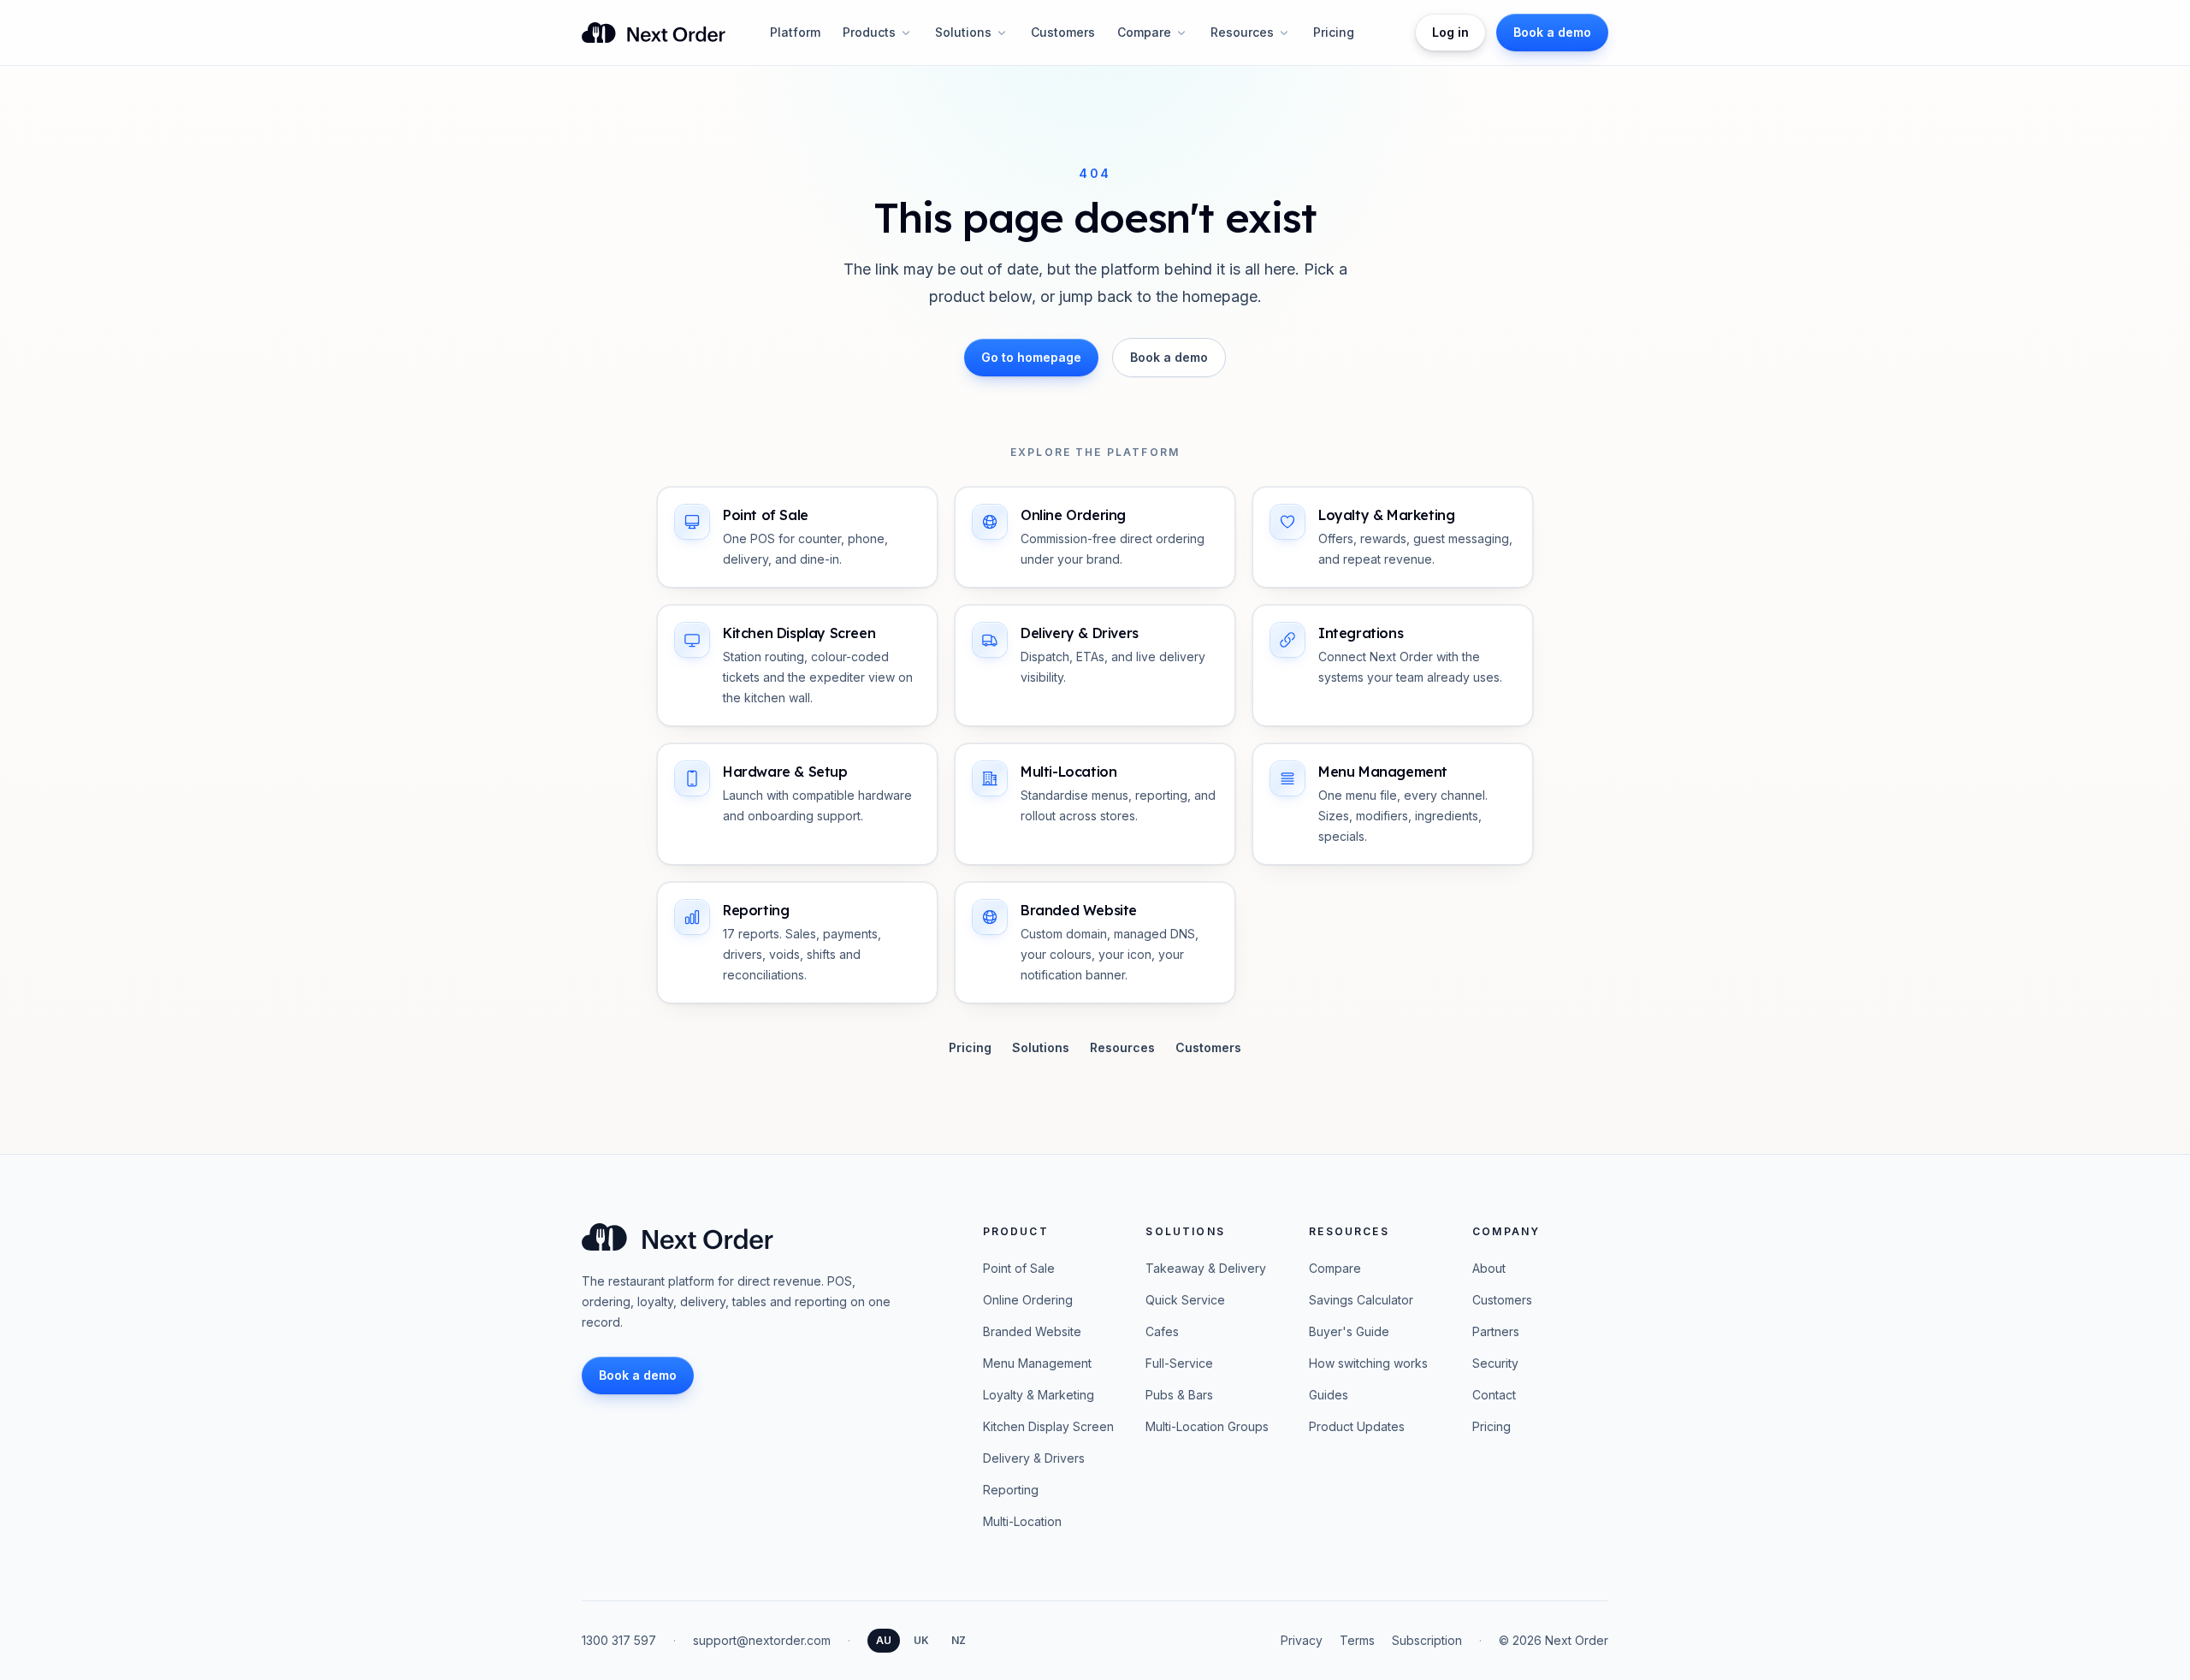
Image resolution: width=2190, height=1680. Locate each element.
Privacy (1302, 1640)
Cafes (1162, 1331)
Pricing (1334, 32)
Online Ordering (1028, 1300)
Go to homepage (1031, 357)
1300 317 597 (619, 1640)
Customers (1063, 32)
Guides (1329, 1395)
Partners (1496, 1331)
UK (921, 1640)
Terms (1357, 1640)
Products (869, 32)
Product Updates (1357, 1426)
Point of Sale (1019, 1268)
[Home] (654, 33)
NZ (959, 1640)
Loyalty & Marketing (1039, 1395)
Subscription (1427, 1640)
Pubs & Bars (1179, 1395)
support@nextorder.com (762, 1640)
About (1489, 1268)
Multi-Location (1022, 1521)
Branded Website (1032, 1331)
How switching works (1368, 1363)
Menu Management (1037, 1363)
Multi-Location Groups (1207, 1426)
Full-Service (1179, 1363)
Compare (1144, 32)
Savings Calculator (1361, 1300)
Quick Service (1185, 1300)
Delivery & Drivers (1034, 1458)
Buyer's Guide (1349, 1331)
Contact (1494, 1395)
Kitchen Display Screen (1048, 1426)
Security (1495, 1363)
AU (884, 1640)
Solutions (963, 32)
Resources (1242, 32)
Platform (795, 32)
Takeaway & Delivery (1206, 1268)
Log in (1450, 32)
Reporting (1011, 1490)
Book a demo (1169, 357)
